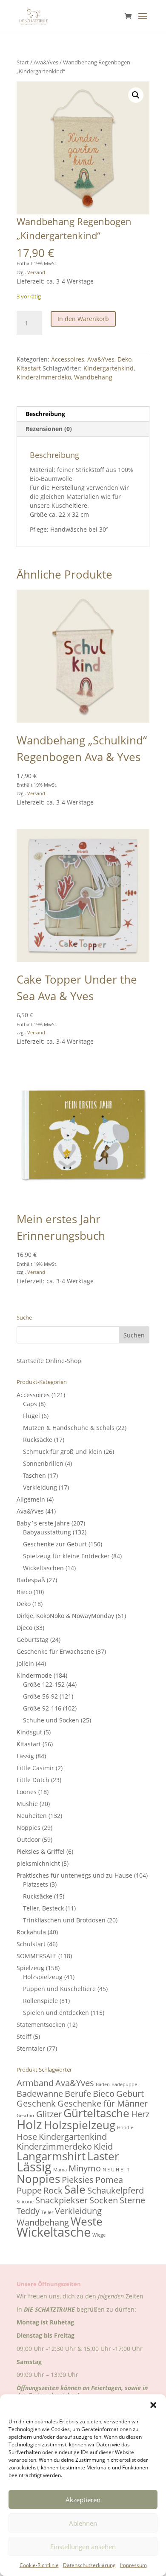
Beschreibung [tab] (45, 414)
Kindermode (34, 1675)
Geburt (130, 2094)
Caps (30, 1404)
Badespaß (31, 1580)
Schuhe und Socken (51, 1720)
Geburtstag (33, 1640)
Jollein (25, 1663)
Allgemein (31, 1499)
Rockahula (31, 1932)
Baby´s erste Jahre (43, 1523)
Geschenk (36, 2103)
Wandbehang (93, 377)
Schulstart (31, 1944)
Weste (87, 2221)
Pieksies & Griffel (41, 1851)
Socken (104, 2200)
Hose (27, 2137)
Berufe (78, 2094)
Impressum (133, 2565)
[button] (153, 2405)
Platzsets (36, 1884)
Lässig (25, 1756)
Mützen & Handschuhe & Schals (69, 1428)
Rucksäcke (38, 1440)
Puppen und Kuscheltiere (59, 1989)
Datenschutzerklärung (89, 2565)
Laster (103, 2156)
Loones (27, 1792)
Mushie (27, 1804)
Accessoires (68, 359)
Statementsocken (41, 2025)
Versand (36, 272)
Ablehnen (83, 2523)
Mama (60, 2170)
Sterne (132, 2200)
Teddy (28, 2211)
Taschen (34, 1475)
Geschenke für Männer (103, 2103)
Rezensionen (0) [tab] (49, 429)
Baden (103, 2084)
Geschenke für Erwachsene (55, 1651)
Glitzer (49, 2114)
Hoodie (125, 2127)
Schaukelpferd (116, 2190)
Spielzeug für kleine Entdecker (66, 1556)
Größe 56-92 (40, 1696)
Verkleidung (40, 1487)
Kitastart (29, 368)
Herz (140, 2114)
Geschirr (26, 2116)
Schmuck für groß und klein (63, 1452)
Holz (29, 2124)
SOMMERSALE (37, 1956)
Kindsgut (29, 1732)
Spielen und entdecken (56, 2013)
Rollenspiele (40, 2001)
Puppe (29, 2190)
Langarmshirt (51, 2156)
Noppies (29, 1828)
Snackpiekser (62, 2200)
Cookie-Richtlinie (39, 2565)
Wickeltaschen (43, 1568)
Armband (35, 2083)
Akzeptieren (83, 2500)
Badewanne (40, 2094)
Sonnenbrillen (43, 1463)
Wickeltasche (54, 2232)
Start (23, 62)
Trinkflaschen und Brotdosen (64, 1920)
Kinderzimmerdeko (44, 377)
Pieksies (78, 2180)
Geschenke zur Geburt (55, 1544)
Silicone (25, 2202)
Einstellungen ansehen (83, 2547)
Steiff (24, 2036)
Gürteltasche (96, 2113)
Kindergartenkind (109, 368)
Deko (124, 359)
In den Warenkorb (83, 319)
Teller (47, 2212)
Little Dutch (33, 1780)
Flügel (31, 1416)
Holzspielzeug (43, 1977)
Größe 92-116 (42, 1708)
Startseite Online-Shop (49, 1361)
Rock (53, 2190)
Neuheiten (32, 1816)
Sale (75, 2190)
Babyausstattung (47, 1532)
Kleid (103, 2146)
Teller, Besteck (43, 1908)
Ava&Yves (46, 62)
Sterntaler (31, 2048)
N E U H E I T (116, 2170)
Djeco (24, 1628)
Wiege (99, 2235)
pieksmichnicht (38, 1863)
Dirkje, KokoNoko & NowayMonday (65, 1616)
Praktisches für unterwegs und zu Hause (74, 1875)
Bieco (24, 1592)
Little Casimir (35, 1768)
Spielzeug (30, 1968)
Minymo (85, 2168)
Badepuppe (124, 2084)
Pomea (109, 2180)
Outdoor (29, 1839)
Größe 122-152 (44, 1684)
